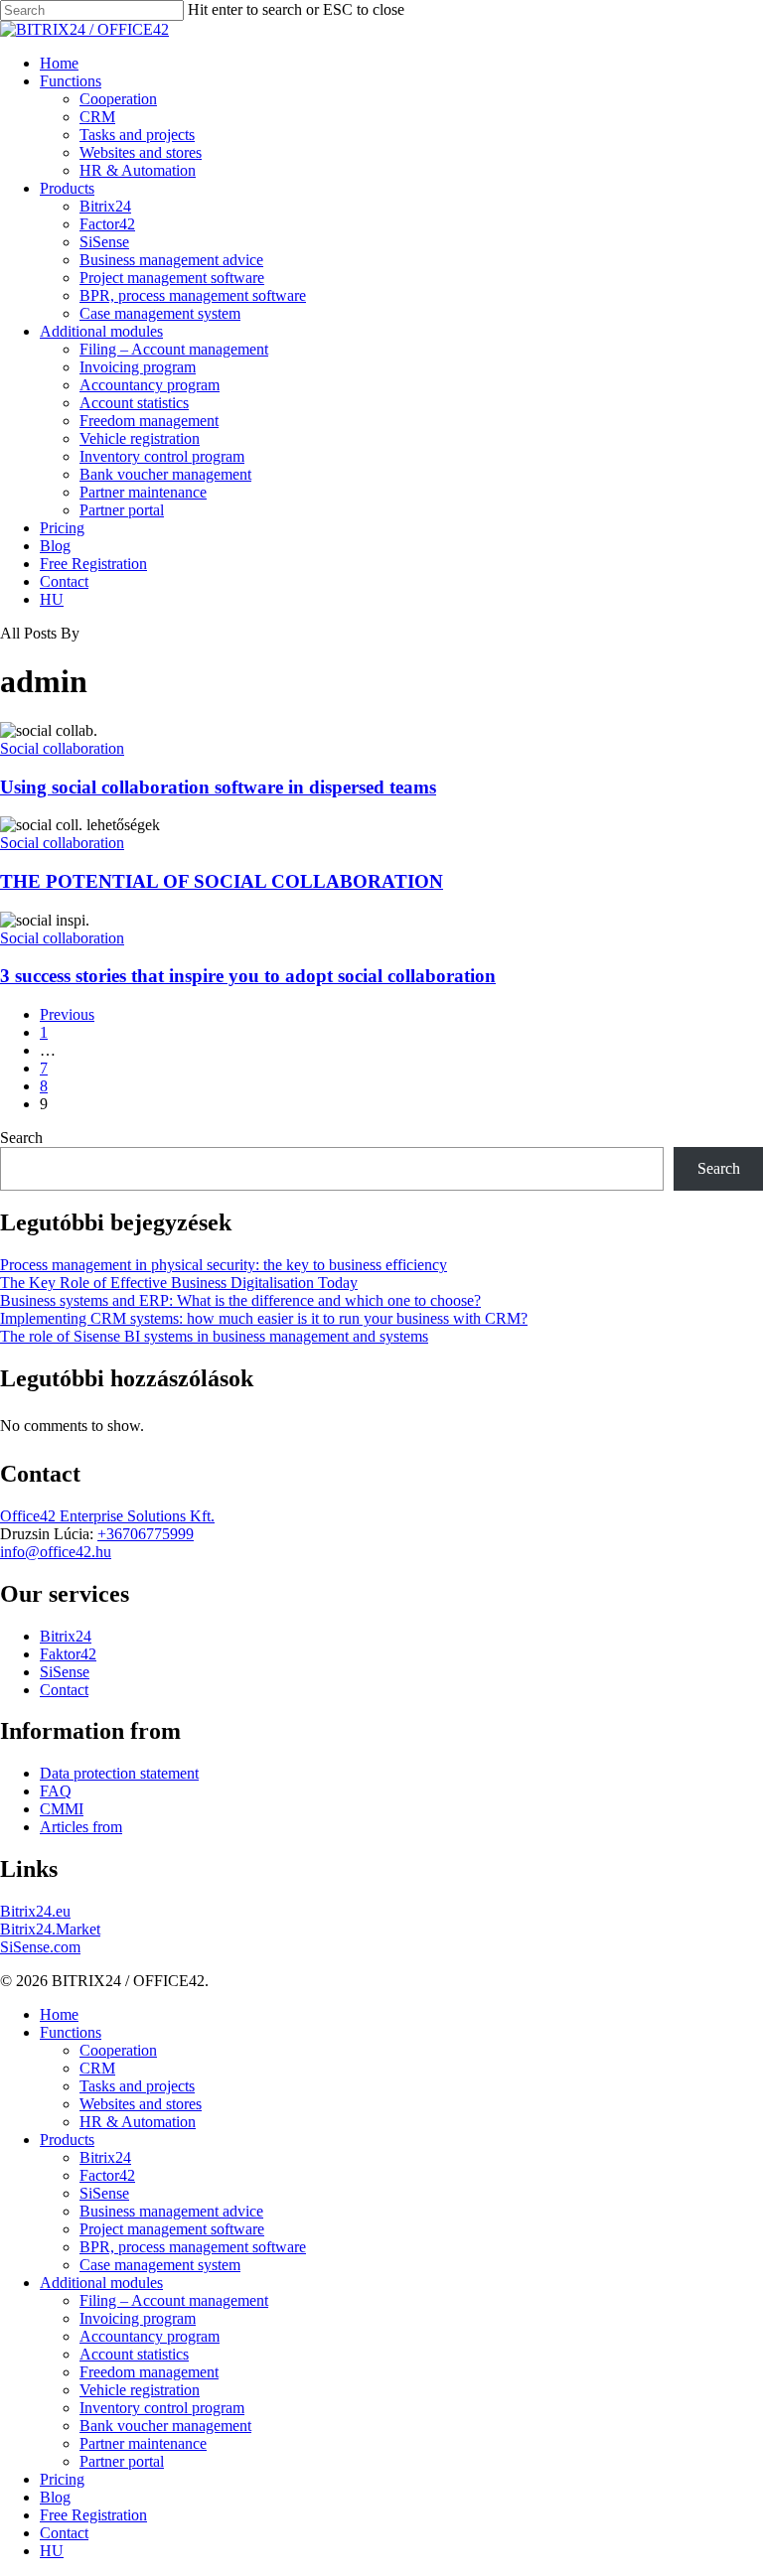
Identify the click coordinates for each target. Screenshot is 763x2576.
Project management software (172, 2229)
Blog (55, 2497)
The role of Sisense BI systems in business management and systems (214, 1336)
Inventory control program (162, 2408)
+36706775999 (146, 1534)
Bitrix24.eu (35, 1911)
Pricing (62, 2479)
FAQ (56, 1791)
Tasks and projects (137, 2086)
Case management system (160, 2265)
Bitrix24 (66, 1636)
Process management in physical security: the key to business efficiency (224, 1265)
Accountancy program (150, 2336)
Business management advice (171, 2211)
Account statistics (134, 2354)
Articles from (81, 1827)
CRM (97, 2068)
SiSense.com (40, 1947)
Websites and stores (141, 2104)
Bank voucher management (165, 2426)
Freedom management (149, 2372)
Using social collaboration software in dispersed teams (218, 787)
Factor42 (107, 2175)
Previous (67, 1014)
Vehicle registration (140, 2390)
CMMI (62, 1809)
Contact (64, 1690)
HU (52, 2551)
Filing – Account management (174, 2300)
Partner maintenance (143, 2443)
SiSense (65, 1672)
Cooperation (118, 2050)
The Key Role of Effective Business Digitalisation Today (179, 1283)
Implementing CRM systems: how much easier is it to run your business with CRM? (264, 1318)
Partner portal (122, 2461)
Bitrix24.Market (50, 1929)
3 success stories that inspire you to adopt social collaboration (248, 976)
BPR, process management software (193, 2247)
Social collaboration (62, 748)
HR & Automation (138, 2122)
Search (21, 1138)
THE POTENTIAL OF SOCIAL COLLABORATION (222, 881)
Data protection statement (119, 1773)
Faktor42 (68, 1654)
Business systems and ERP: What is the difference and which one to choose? (240, 1300)
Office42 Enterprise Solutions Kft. (107, 1516)
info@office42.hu (56, 1552)
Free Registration (93, 2515)
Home (59, 2014)
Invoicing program (138, 2318)
